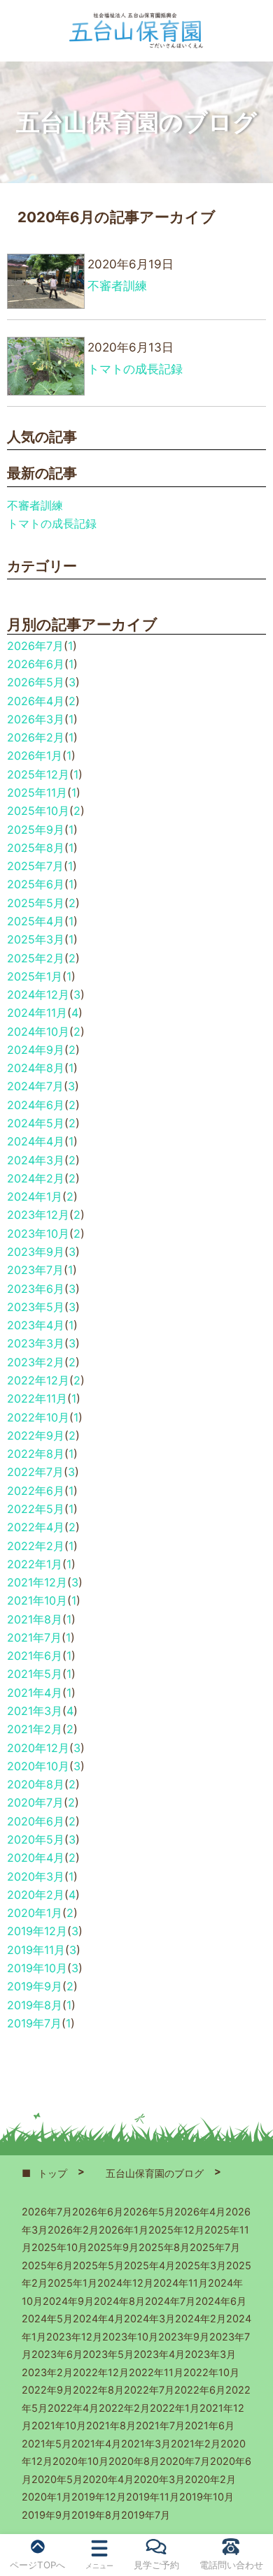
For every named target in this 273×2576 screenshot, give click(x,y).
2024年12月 (38, 994)
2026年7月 (35, 646)
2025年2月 (36, 958)
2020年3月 (36, 1876)
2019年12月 (37, 1931)
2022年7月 (35, 1472)
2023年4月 (36, 1325)
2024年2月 (36, 1178)
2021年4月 (35, 1693)
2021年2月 (35, 1729)
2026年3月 (36, 719)
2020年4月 (36, 1858)
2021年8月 (35, 1619)
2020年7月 (35, 1802)
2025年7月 (35, 866)
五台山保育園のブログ (155, 2173)
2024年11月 (37, 1013)
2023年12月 (38, 1215)
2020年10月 (38, 1766)
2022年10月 (38, 1417)
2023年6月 (36, 1289)
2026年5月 (36, 682)
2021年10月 (37, 1600)
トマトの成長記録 (52, 523)
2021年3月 (35, 1711)
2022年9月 (36, 1435)
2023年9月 (36, 1252)
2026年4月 (36, 701)
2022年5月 (36, 1509)
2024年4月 (36, 1141)
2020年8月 (36, 1784)
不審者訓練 (35, 505)
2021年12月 (37, 1582)
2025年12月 (38, 774)
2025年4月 (36, 921)
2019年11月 (36, 1950)
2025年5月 (36, 903)
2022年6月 (36, 1491)
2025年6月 (36, 884)
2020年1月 (35, 1913)
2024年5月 (36, 1123)
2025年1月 (35, 976)
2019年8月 (35, 2005)
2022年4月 (36, 1527)
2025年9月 (36, 830)
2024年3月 (36, 1160)
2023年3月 (36, 1343)
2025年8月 (36, 848)
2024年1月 (35, 1196)
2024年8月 (36, 1068)
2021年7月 (34, 1637)
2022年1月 (35, 1564)
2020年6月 (36, 1821)
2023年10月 (38, 1233)
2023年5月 (36, 1307)
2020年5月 (36, 1839)
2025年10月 (38, 811)
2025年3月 (36, 939)
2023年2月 (36, 1362)
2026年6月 (36, 664)
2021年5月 (35, 1674)
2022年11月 (37, 1398)
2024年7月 (35, 1086)
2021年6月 (35, 1656)
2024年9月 (36, 1050)
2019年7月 (34, 2023)
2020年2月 (36, 1895)
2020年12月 (38, 1748)
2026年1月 (35, 755)
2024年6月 (36, 1105)
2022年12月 (38, 1380)
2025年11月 (37, 793)
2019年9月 (35, 1986)
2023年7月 (35, 1270)
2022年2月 (36, 1546)
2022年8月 (36, 1454)
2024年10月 (38, 1032)
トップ (52, 2173)
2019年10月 (37, 1968)
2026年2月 (36, 737)
